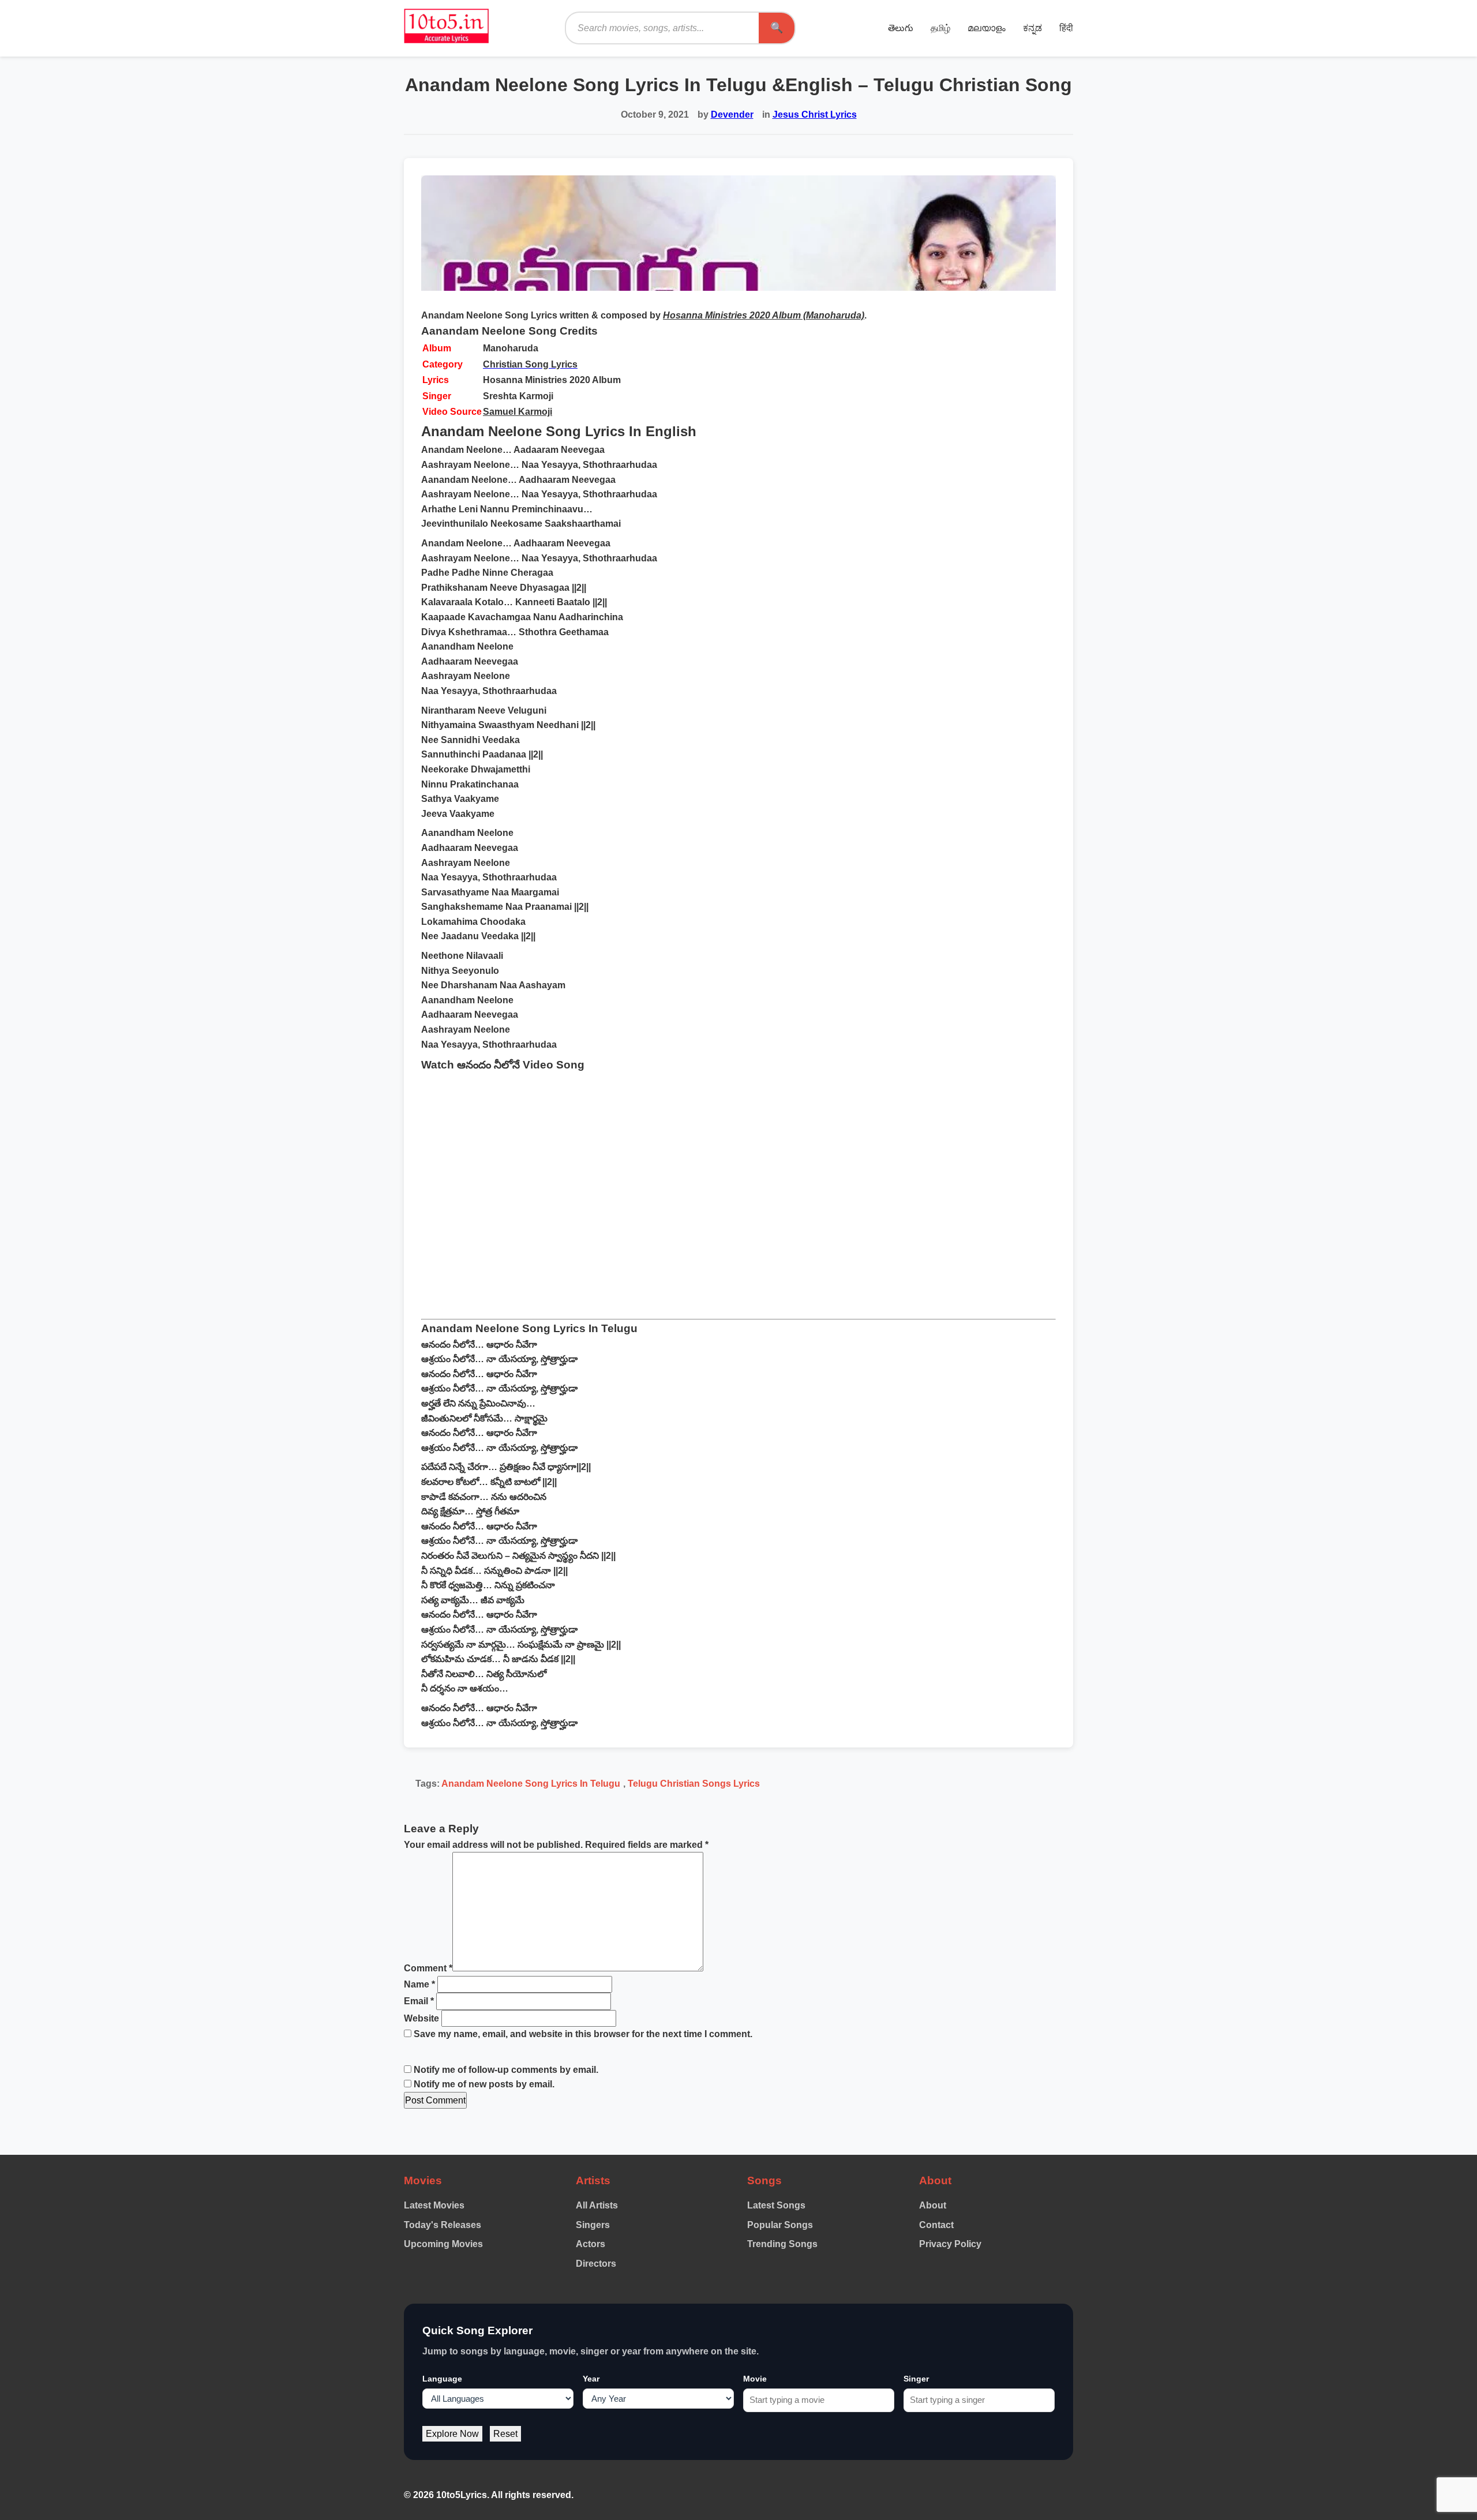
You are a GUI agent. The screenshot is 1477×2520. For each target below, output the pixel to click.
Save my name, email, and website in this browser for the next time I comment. (583, 2034)
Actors (591, 2244)
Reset (505, 2434)
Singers (593, 2225)
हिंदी (1066, 28)
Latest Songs (776, 2205)
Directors (596, 2264)
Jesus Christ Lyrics (815, 115)
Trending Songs (782, 2244)
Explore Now (452, 2434)
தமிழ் (940, 28)
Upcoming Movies (443, 2244)
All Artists (597, 2205)
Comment (428, 1968)
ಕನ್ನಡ (1032, 28)
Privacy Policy (950, 2244)
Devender (732, 115)
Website (421, 2018)
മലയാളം (987, 28)
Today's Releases (443, 2225)
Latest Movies (434, 2205)
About (933, 2205)
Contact (936, 2225)
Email (419, 2001)
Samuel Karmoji (518, 412)
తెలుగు (901, 28)
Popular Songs (780, 2225)
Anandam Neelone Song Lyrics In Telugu (531, 1784)
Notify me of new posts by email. (484, 2084)
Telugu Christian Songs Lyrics (694, 1784)
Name (419, 1984)
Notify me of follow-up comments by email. (506, 2070)
